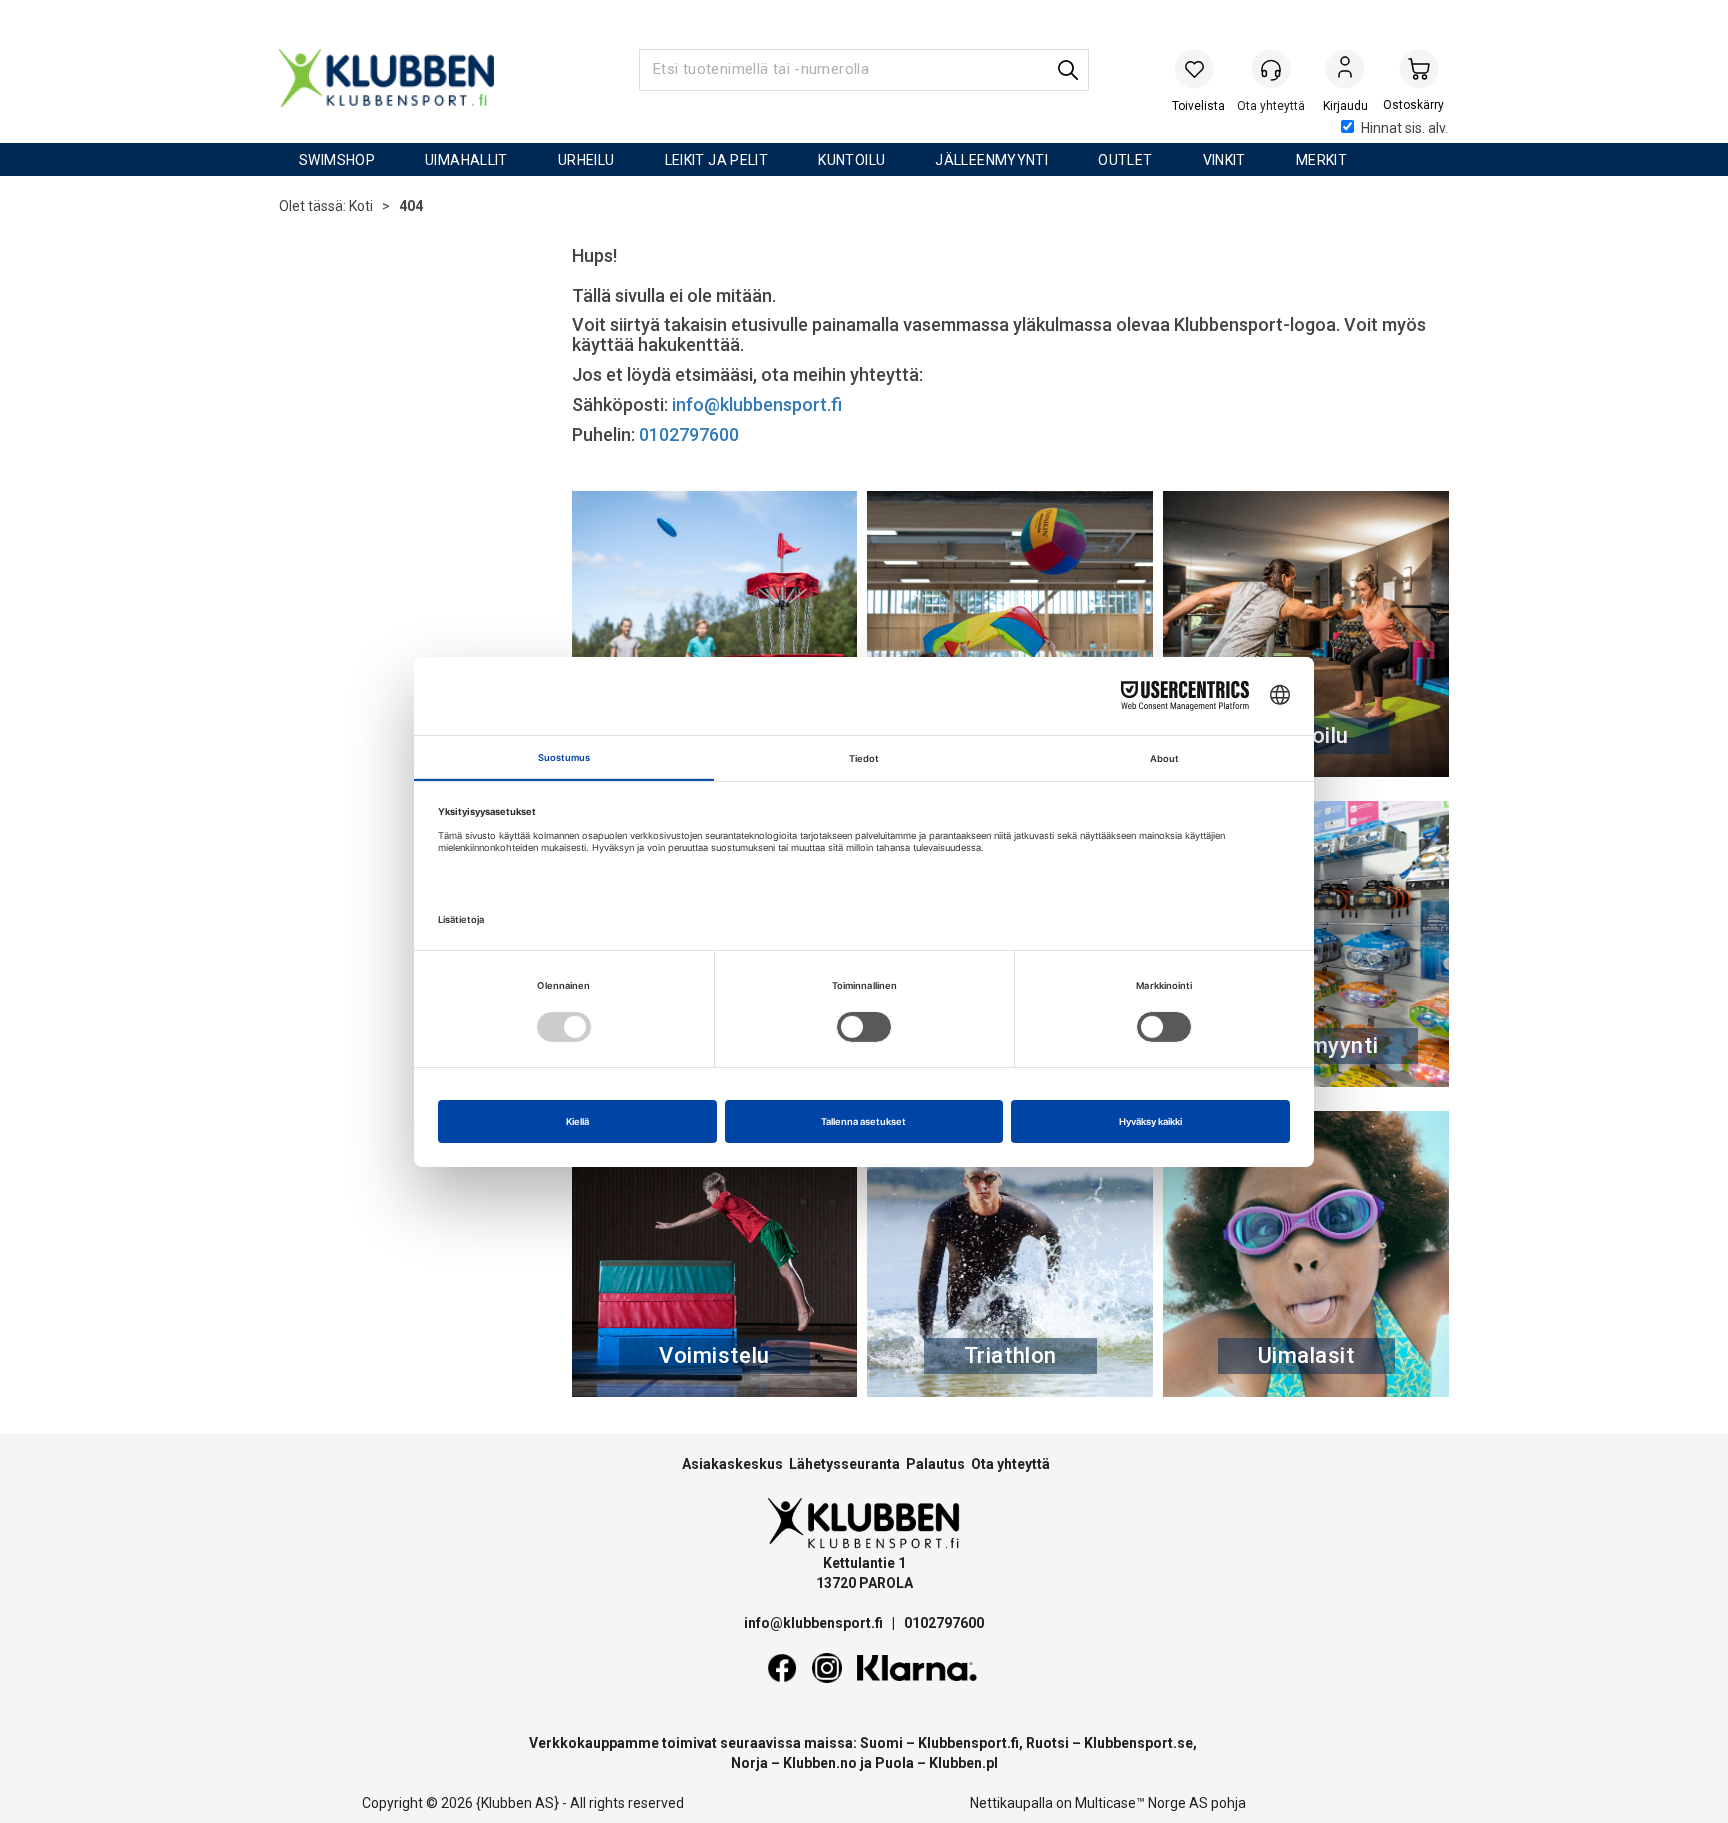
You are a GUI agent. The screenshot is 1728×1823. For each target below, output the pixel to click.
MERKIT (1321, 160)
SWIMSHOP (337, 160)
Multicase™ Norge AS (1141, 1803)
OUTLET (1125, 160)
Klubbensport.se (1138, 1743)
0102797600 (689, 434)
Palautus (935, 1464)
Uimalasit (1306, 1355)
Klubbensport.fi (968, 1743)
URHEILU (586, 160)
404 (411, 206)
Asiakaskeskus (732, 1464)
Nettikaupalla (1011, 1803)
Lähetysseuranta (844, 1464)
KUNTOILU (851, 160)
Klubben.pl (963, 1763)
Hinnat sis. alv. (1404, 128)
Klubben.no (820, 1763)
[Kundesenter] (1271, 69)
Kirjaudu (1345, 71)
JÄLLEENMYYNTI (991, 160)
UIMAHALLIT (466, 160)
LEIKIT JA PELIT (717, 160)
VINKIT (1224, 160)
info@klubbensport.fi (759, 404)
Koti (361, 206)
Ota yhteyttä (1010, 1464)
